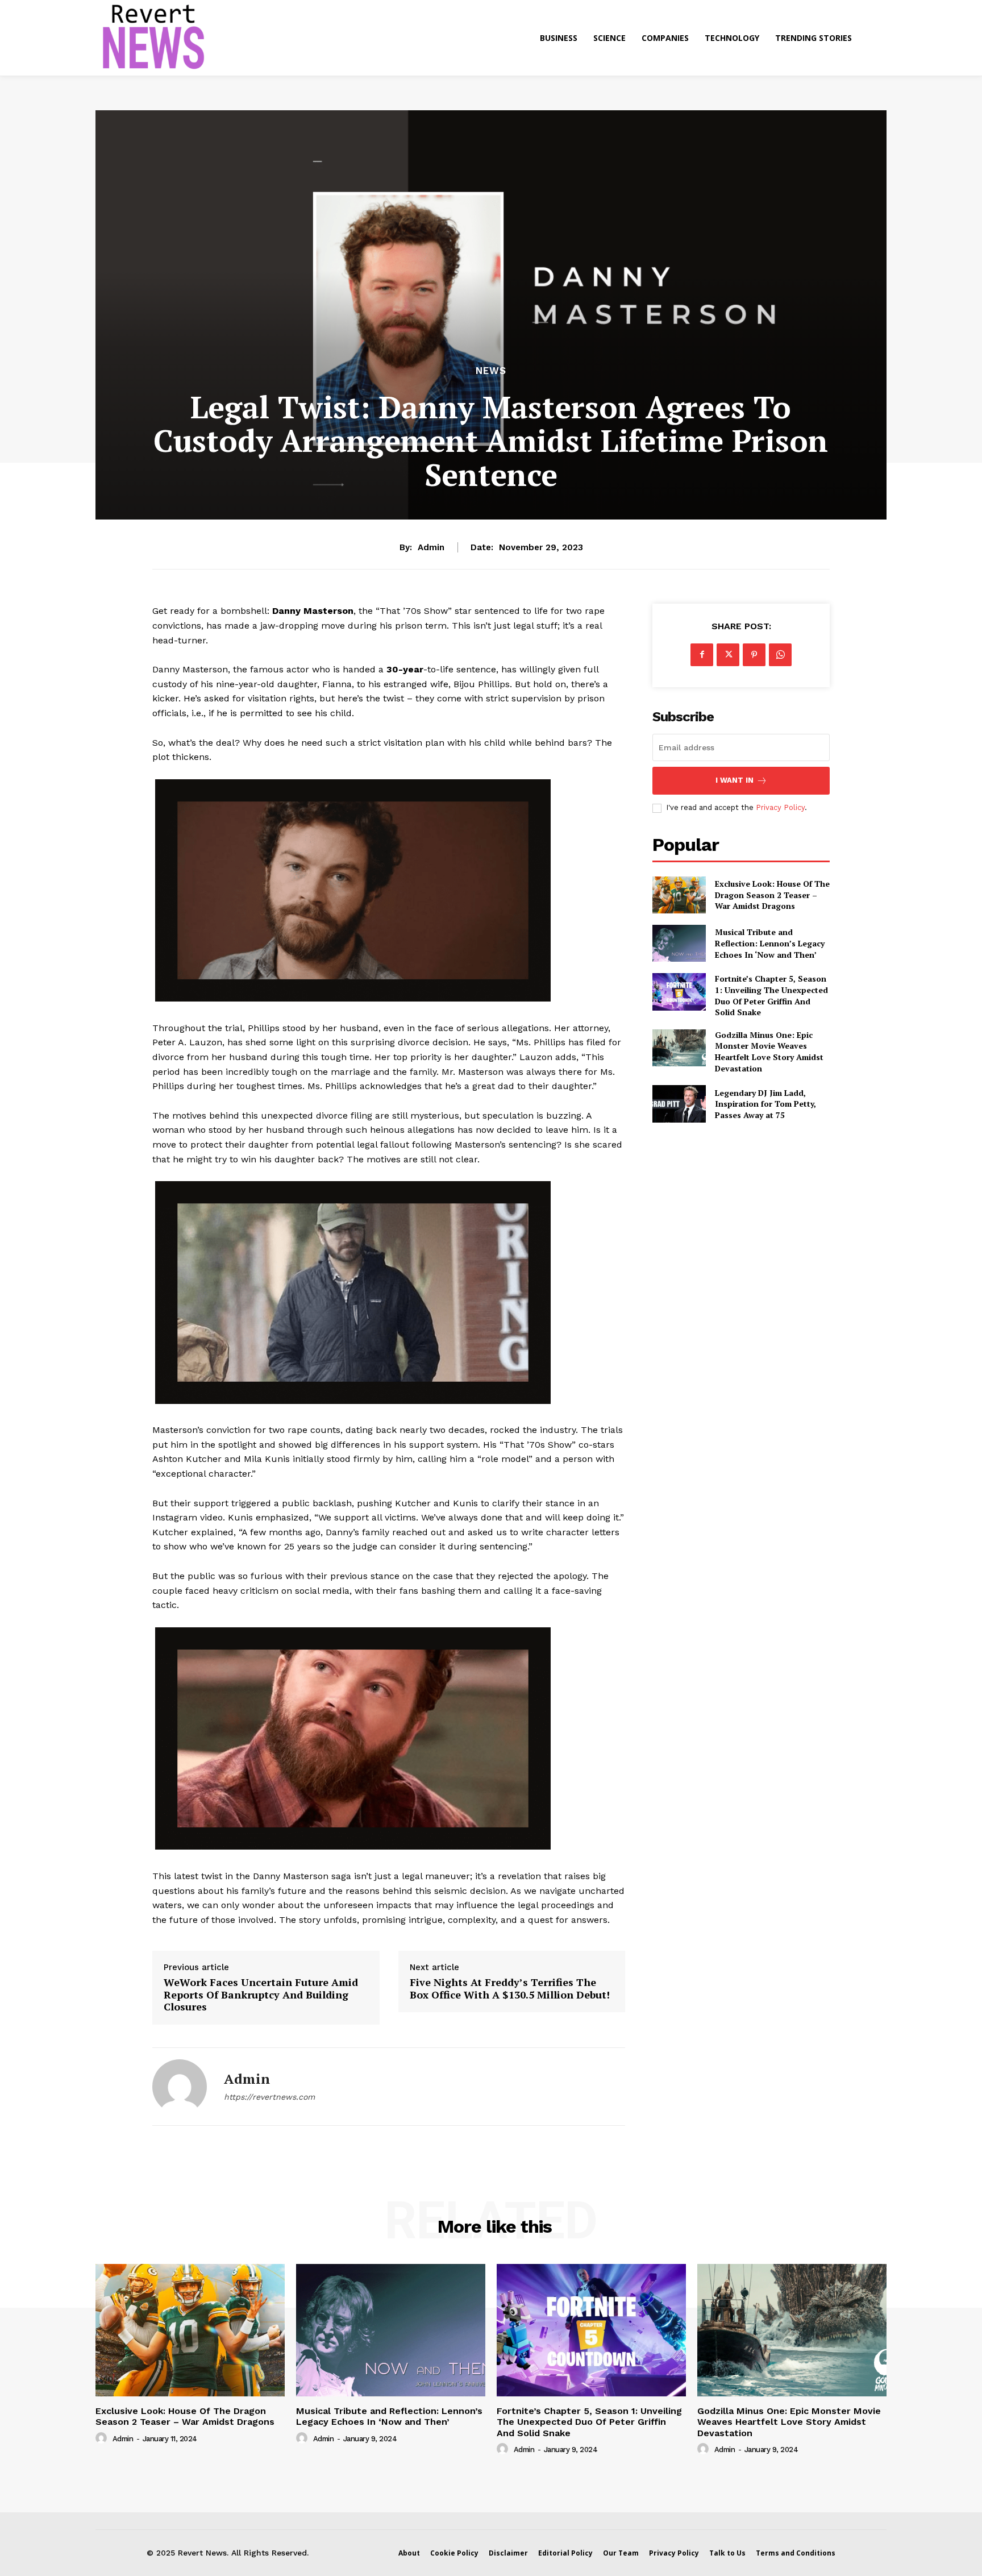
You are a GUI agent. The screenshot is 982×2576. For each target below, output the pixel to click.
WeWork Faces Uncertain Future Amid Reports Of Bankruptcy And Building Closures (261, 1995)
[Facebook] (702, 655)
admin (431, 547)
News (491, 371)
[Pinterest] (754, 655)
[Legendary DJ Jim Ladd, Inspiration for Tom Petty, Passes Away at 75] (679, 1104)
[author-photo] (103, 2438)
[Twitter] (728, 655)
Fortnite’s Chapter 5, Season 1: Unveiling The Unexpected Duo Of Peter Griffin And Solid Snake (771, 995)
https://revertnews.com (269, 2097)
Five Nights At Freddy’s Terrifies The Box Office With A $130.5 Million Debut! (510, 1989)
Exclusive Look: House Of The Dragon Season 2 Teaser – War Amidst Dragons (772, 895)
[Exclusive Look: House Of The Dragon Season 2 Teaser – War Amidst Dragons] (679, 895)
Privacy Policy (780, 807)
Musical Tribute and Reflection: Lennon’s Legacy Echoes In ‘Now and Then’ (770, 943)
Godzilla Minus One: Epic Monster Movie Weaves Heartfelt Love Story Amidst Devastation (769, 1052)
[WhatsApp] (780, 655)
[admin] (180, 2087)
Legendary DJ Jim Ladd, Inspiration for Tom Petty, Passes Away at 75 (765, 1104)
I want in (735, 780)
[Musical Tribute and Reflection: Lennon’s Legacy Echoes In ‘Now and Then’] (679, 943)
